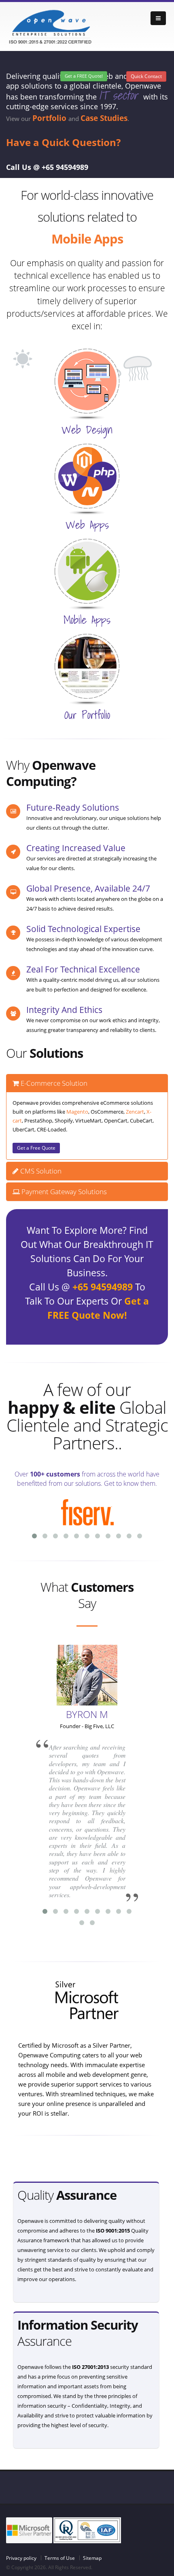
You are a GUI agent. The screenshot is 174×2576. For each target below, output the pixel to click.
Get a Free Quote (36, 1148)
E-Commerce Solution (53, 1083)
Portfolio (50, 118)
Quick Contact (146, 76)
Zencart (135, 1112)
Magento (77, 1112)
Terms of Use (60, 2558)
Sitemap (92, 2558)
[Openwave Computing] (51, 26)
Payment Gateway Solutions (63, 1192)
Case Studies (104, 118)
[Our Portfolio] (87, 665)
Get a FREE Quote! (84, 76)
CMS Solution (40, 1171)
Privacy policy (21, 2558)
